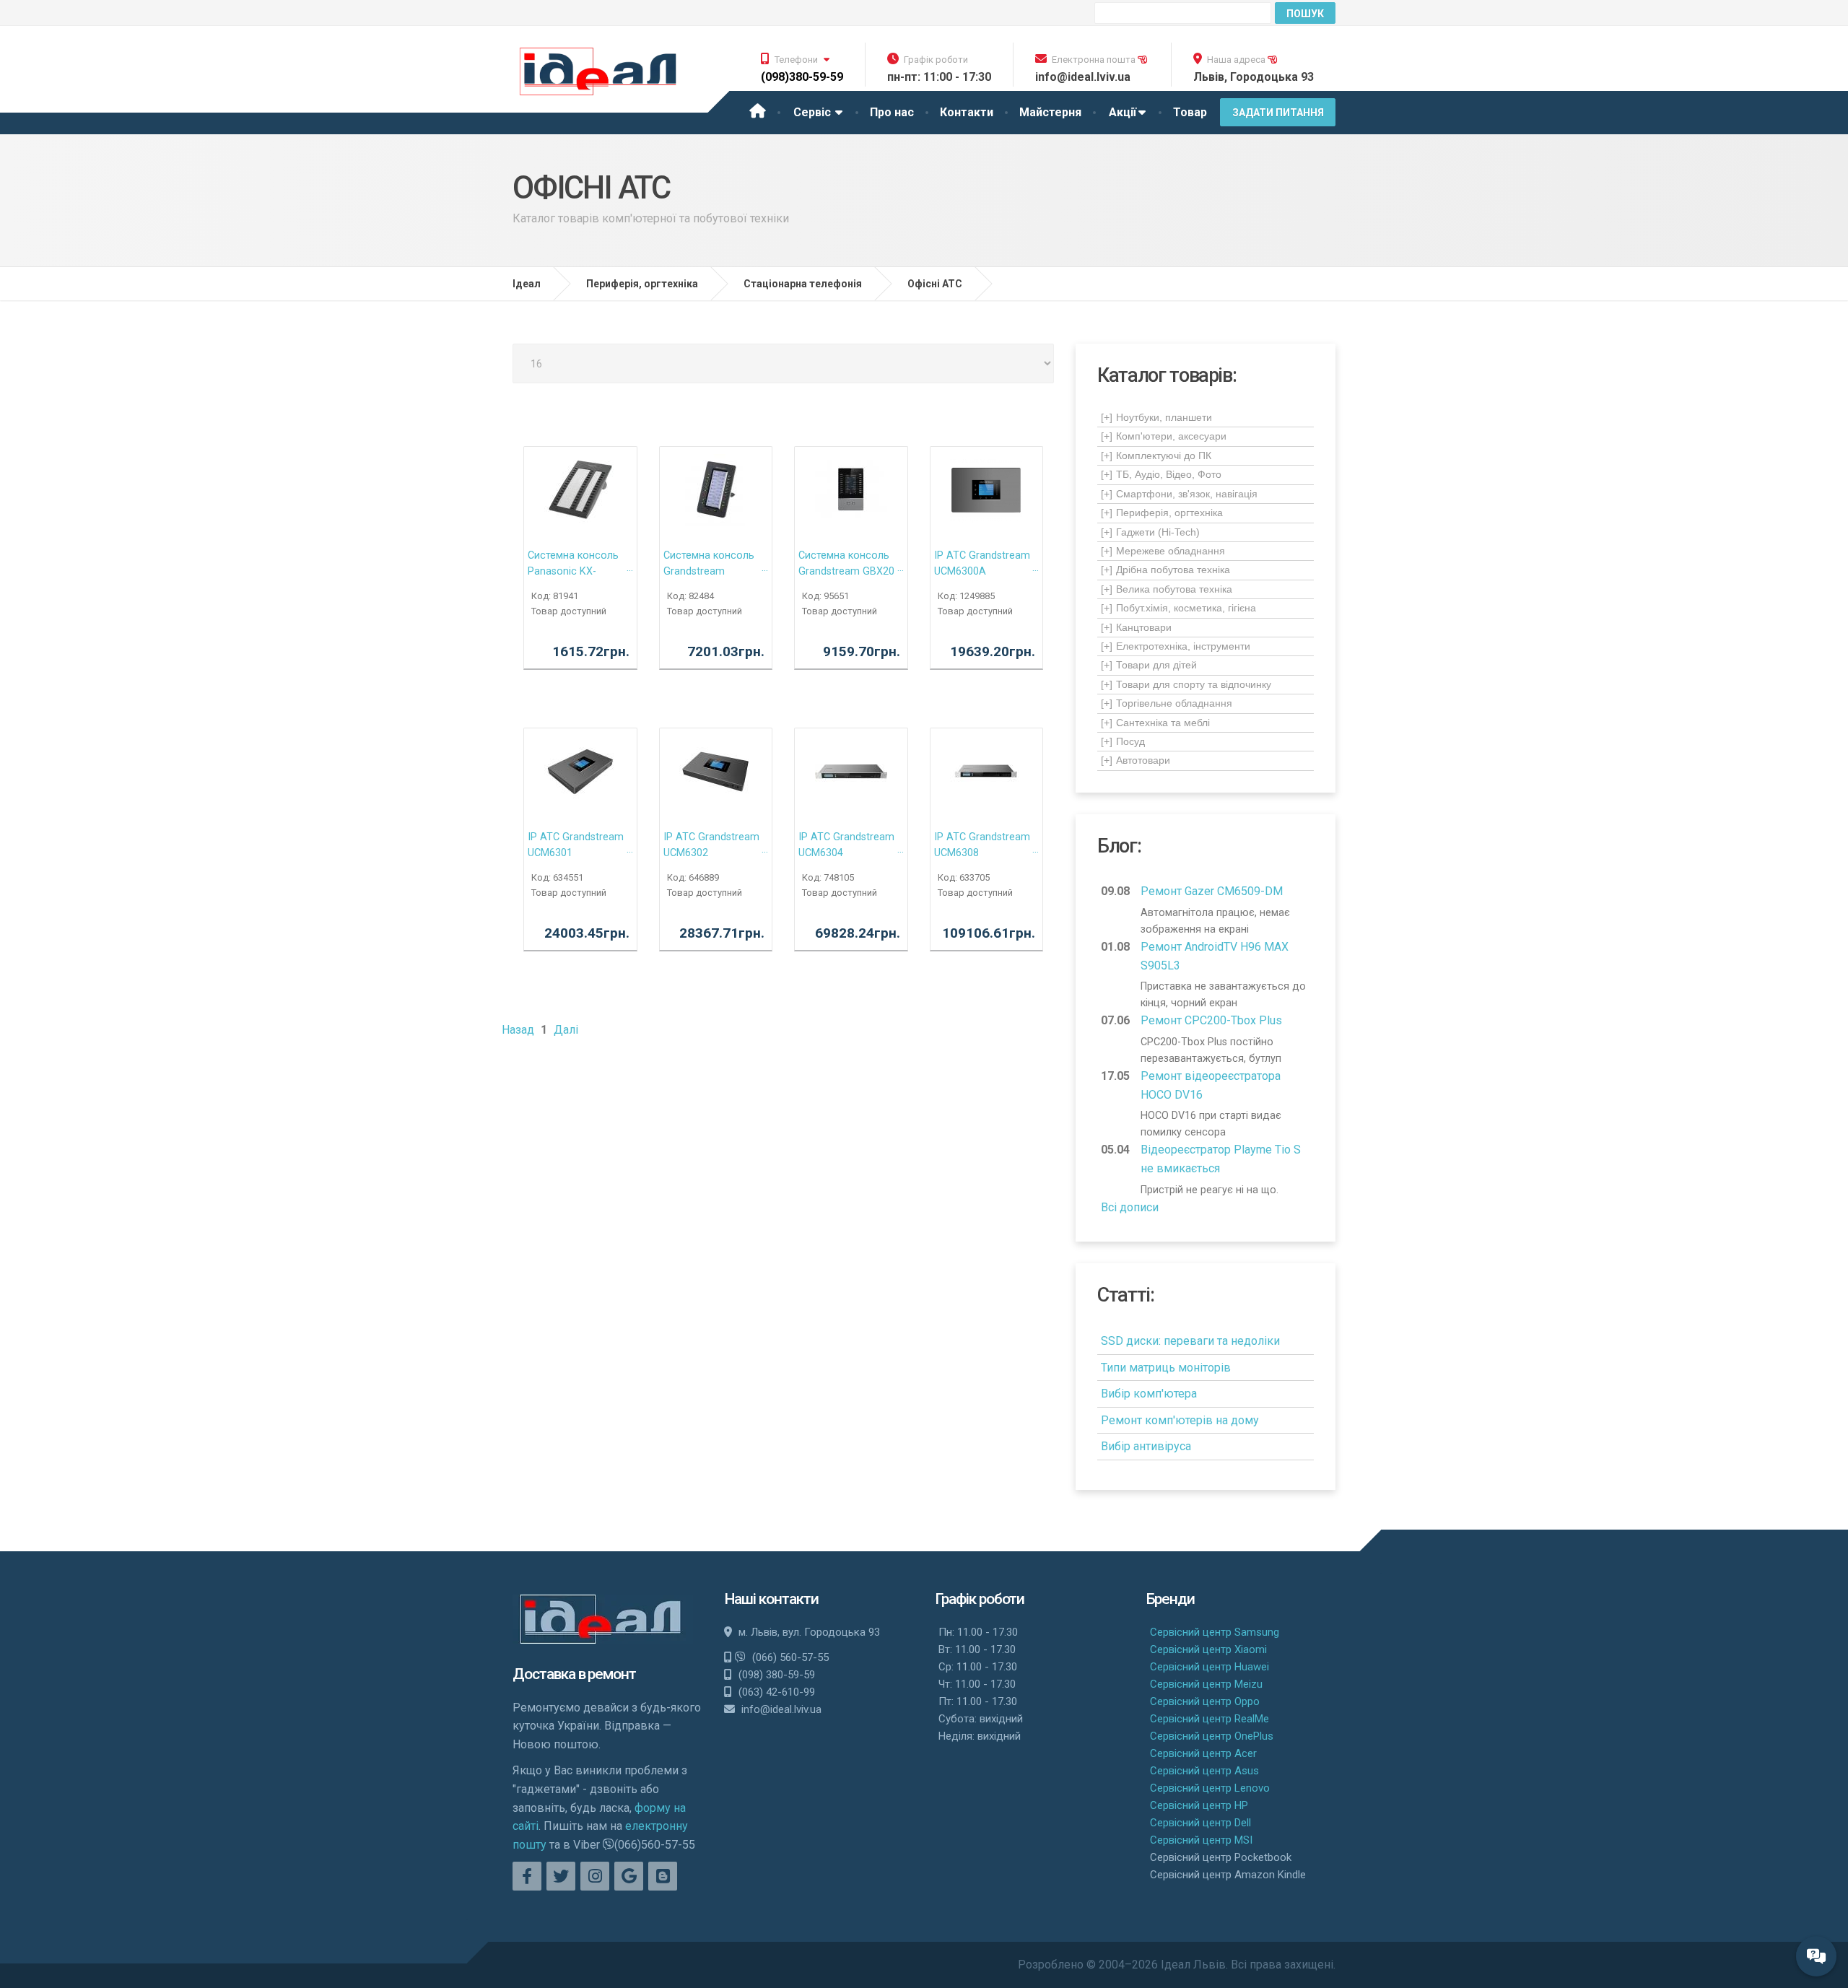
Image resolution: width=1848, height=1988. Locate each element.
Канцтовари (1136, 627)
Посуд (1123, 741)
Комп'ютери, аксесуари (1164, 436)
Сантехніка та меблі (1155, 723)
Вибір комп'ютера (1149, 1394)
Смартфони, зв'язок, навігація (1179, 494)
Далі (566, 1030)
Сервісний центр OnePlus (1212, 1736)
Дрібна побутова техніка (1165, 570)
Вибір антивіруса (1146, 1446)
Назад (518, 1030)
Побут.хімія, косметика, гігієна (1178, 608)
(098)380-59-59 (802, 77)
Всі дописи (1130, 1207)
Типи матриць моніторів (1166, 1368)
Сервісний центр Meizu (1206, 1684)
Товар (1190, 112)
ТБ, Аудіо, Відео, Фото (1161, 474)
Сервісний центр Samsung (1215, 1632)
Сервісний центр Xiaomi (1208, 1649)
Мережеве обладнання (1163, 551)
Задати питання (1278, 113)
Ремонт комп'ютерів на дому (1180, 1420)
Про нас (892, 112)
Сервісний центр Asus (1204, 1771)
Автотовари (1136, 760)
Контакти (967, 112)
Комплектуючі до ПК (1156, 455)
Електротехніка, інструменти (1176, 646)
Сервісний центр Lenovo (1210, 1788)
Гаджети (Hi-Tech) (1150, 532)
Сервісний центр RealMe (1210, 1719)
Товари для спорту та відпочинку (1186, 684)
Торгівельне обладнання (1167, 703)
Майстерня (1050, 112)
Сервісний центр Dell (1200, 1823)
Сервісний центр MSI (1201, 1840)
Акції (1123, 112)
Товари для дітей (1149, 665)
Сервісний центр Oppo (1205, 1701)
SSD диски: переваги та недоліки (1190, 1341)
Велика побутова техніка (1167, 589)
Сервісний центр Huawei (1210, 1667)
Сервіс (814, 112)
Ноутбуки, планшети (1156, 417)
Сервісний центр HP (1199, 1805)
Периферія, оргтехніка (1162, 513)
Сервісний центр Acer (1203, 1753)
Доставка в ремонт (574, 1674)
